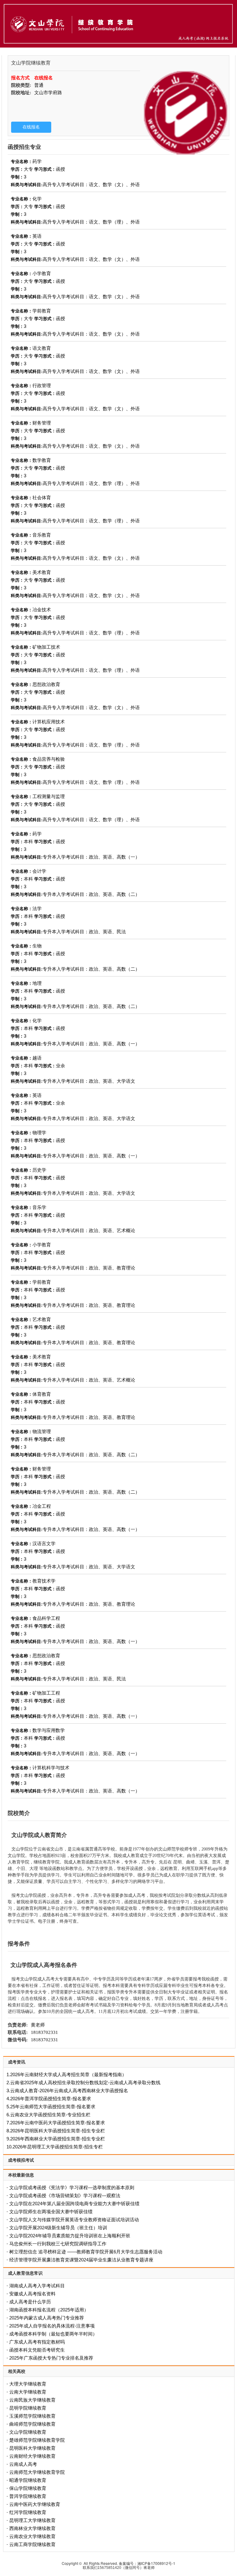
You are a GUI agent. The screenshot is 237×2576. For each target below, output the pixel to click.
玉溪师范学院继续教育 (32, 2416)
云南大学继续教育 (28, 2392)
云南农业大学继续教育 (32, 2536)
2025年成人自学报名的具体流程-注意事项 (52, 2326)
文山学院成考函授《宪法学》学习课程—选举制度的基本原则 (72, 2187)
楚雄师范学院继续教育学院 (37, 2440)
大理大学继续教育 (28, 2384)
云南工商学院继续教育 (32, 2544)
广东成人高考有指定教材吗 (37, 2342)
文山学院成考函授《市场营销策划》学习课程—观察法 (65, 2195)
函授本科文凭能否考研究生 (37, 2350)
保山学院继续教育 (28, 2488)
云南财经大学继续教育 (32, 2456)
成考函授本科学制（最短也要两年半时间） (53, 2334)
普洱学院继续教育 (28, 2496)
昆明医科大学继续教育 (32, 2448)
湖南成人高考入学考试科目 (37, 2286)
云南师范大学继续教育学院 (37, 2472)
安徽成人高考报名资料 (32, 2294)
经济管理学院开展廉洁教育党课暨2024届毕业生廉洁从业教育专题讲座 (81, 2260)
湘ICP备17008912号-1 (156, 2563)
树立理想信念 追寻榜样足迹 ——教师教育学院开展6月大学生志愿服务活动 (86, 2252)
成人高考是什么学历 (30, 2302)
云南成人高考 (23, 2464)
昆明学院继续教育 (28, 2408)
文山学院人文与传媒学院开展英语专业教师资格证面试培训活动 (74, 2220)
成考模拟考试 (21, 2160)
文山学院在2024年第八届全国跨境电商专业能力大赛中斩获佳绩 (74, 2204)
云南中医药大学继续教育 (35, 2504)
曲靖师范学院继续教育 (32, 2424)
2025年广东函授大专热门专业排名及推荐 (51, 2358)
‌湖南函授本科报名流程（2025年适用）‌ (49, 2310)
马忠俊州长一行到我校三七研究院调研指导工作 (58, 2244)
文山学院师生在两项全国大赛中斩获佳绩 (51, 2212)
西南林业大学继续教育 (32, 2528)
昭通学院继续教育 (28, 2480)
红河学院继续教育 (28, 2512)
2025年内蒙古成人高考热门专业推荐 (47, 2318)
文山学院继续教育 (28, 2432)
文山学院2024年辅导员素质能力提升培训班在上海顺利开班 (70, 2236)
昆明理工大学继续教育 (32, 2520)
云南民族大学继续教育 (32, 2400)
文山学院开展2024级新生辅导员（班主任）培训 (58, 2228)
